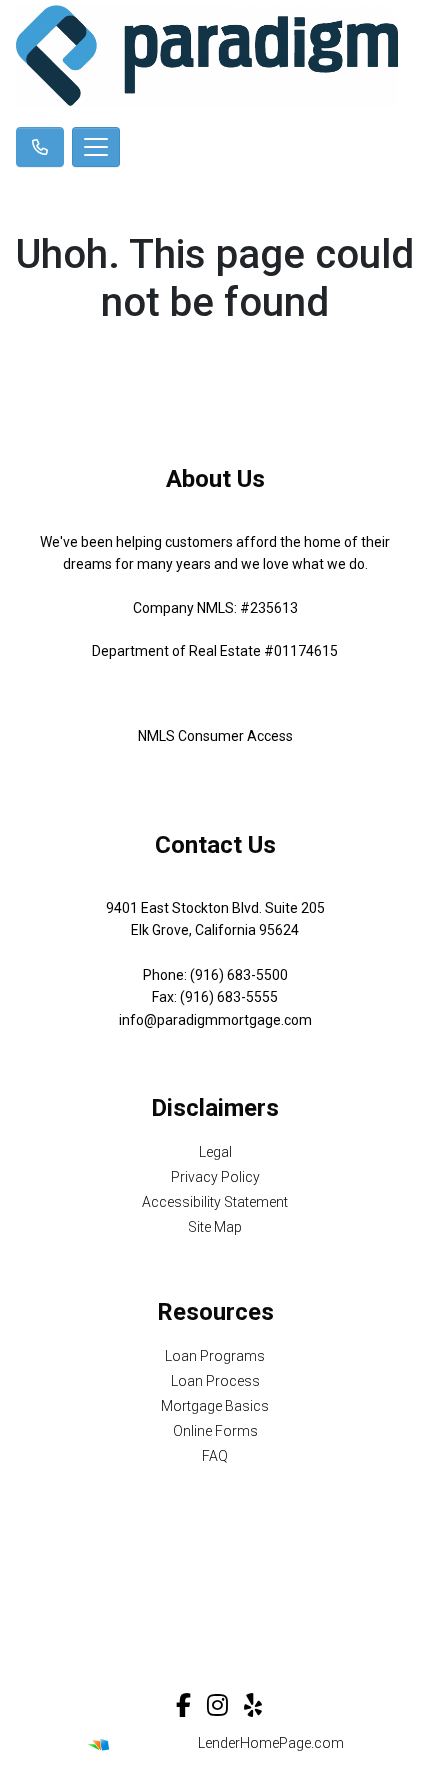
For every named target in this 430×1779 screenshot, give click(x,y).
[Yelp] (253, 1705)
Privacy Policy (215, 1177)
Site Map (215, 1227)
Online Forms (215, 1431)
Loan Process (215, 1381)
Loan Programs (215, 1356)
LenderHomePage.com (271, 1743)
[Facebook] (183, 1705)
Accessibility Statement (215, 1202)
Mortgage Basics (215, 1406)
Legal (215, 1152)
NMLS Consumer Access (215, 736)
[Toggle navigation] (96, 147)
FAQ (215, 1456)
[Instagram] (217, 1705)
